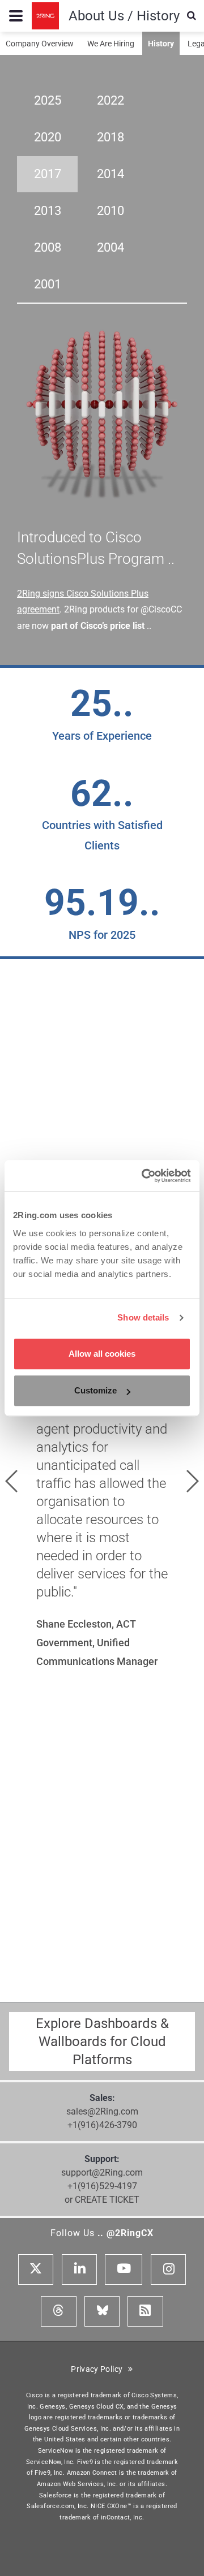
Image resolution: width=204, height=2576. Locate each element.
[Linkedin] (79, 2269)
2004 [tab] (110, 247)
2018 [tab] (110, 137)
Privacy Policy (99, 2369)
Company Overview (40, 44)
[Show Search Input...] (192, 16)
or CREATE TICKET (102, 2200)
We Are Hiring (111, 44)
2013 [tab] (48, 211)
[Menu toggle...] (16, 16)
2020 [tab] (48, 137)
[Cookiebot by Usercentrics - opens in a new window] (144, 1176)
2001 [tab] (48, 284)
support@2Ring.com (102, 2172)
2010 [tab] (110, 211)
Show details (143, 1317)
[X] (36, 2269)
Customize (95, 1390)
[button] (11, 1481)
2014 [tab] (110, 174)
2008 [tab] (48, 247)
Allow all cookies (102, 1354)
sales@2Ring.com (102, 2111)
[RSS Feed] (145, 2311)
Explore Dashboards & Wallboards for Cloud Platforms (102, 2042)
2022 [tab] (110, 100)
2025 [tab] (48, 100)
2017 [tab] (48, 174)
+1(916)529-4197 (102, 2186)
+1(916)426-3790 (102, 2125)
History (161, 44)
